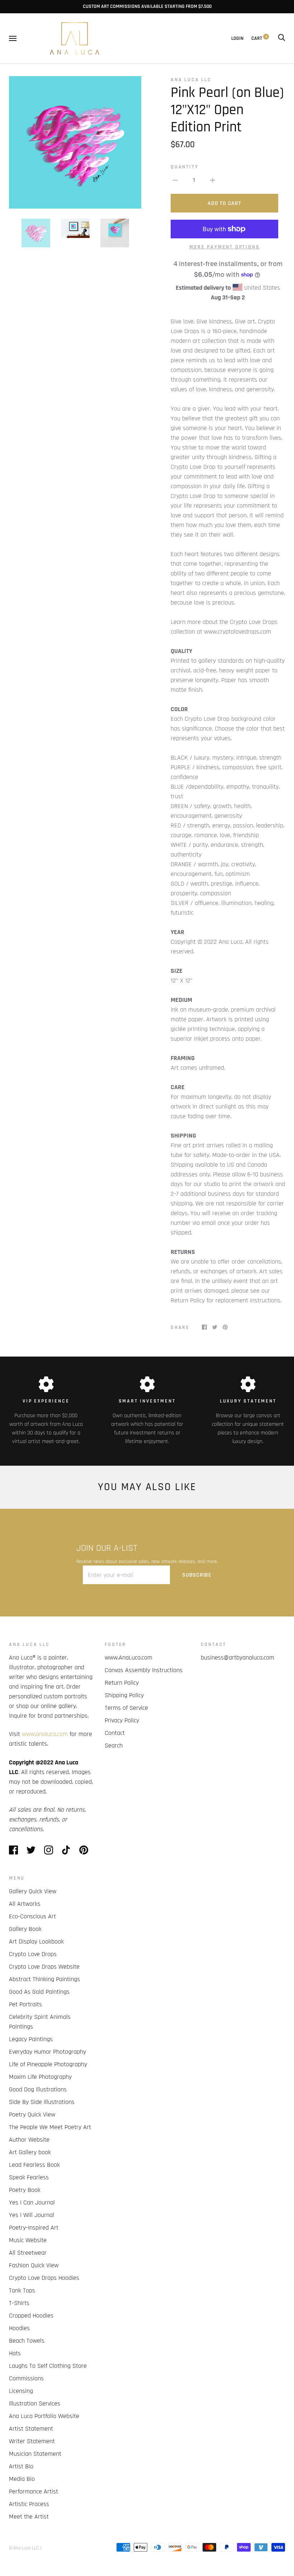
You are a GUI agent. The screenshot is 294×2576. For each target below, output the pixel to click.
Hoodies (19, 2328)
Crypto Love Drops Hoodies (44, 2278)
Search (114, 1746)
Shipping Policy (124, 1695)
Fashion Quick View (34, 2265)
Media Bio (22, 2479)
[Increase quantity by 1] (213, 180)
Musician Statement (35, 2454)
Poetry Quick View (32, 2115)
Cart (259, 38)
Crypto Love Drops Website (44, 1967)
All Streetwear (28, 2253)
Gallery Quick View (33, 1891)
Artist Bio (21, 2466)
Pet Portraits (25, 2004)
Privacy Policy (122, 1720)
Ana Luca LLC (191, 80)
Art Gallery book (30, 2152)
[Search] (281, 38)
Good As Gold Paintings (39, 1992)
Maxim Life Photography (40, 2077)
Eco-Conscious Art (32, 1916)
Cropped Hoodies (31, 2316)
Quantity (184, 167)
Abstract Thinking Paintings (44, 1979)
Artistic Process (29, 2504)
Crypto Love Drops (33, 1954)
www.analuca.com (45, 1734)
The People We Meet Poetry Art (50, 2127)
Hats (15, 2353)
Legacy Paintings (31, 2039)
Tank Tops (22, 2290)
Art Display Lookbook (36, 1942)
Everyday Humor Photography (48, 2052)
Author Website (29, 2140)
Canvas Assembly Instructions (144, 1670)
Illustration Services (35, 2404)
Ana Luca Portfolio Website (44, 2416)
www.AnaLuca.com (129, 1658)
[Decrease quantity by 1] (175, 180)
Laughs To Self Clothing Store (48, 2366)
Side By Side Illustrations (42, 2102)
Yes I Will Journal (32, 2215)
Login (237, 38)
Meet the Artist (29, 2517)
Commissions (26, 2378)
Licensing (21, 2391)
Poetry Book (25, 2190)
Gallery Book (25, 1929)
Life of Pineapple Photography (48, 2064)
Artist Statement (31, 2429)
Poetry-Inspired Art (34, 2228)
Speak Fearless (29, 2177)
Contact (115, 1733)
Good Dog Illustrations (38, 2089)
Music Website (28, 2240)
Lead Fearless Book (34, 2165)
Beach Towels (27, 2341)
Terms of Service (126, 1708)
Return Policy (122, 1683)
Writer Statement (32, 2441)
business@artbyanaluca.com (238, 1658)
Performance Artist (34, 2491)
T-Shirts (19, 2303)
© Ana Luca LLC (24, 2548)
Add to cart (224, 203)
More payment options (225, 247)
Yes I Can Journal (32, 2202)
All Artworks (25, 1904)
